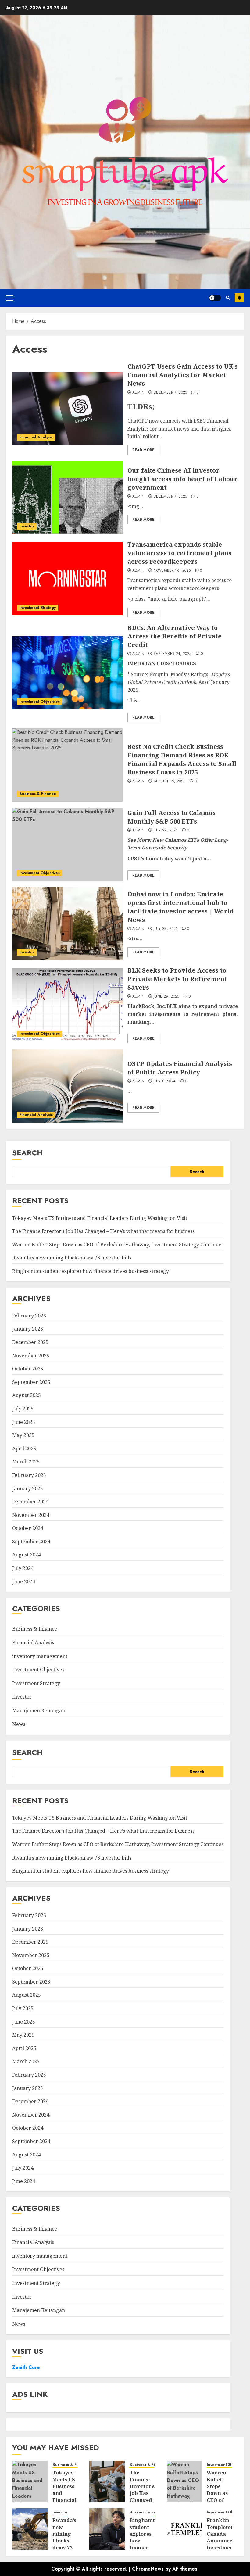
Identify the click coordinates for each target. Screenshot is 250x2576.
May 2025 (23, 1435)
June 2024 (24, 1581)
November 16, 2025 (172, 571)
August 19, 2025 (169, 781)
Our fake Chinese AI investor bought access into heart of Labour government (182, 479)
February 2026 (29, 1316)
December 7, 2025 (170, 393)
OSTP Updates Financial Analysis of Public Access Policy (180, 1068)
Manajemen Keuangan (39, 1710)
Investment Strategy (37, 608)
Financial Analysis (36, 437)
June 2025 (24, 1422)
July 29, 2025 (166, 831)
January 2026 (28, 1329)
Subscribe (239, 298)
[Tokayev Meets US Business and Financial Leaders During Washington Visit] (30, 2481)
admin (138, 393)
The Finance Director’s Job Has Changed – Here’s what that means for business (103, 1231)
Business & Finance (38, 794)
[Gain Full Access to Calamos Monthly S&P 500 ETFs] (68, 844)
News (19, 1724)
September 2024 (31, 1542)
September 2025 (31, 1382)
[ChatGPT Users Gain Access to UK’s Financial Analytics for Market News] (68, 409)
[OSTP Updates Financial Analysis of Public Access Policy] (68, 1086)
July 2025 (23, 1409)
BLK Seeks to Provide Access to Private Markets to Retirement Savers (177, 979)
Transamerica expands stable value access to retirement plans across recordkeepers (179, 553)
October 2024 (28, 1528)
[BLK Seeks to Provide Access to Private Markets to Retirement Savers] (68, 1005)
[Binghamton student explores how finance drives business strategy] (107, 2529)
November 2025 (31, 1356)
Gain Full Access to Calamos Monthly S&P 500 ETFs (171, 817)
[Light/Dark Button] (215, 298)
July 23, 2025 (166, 929)
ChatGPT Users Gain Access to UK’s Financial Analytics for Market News (182, 375)
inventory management (40, 1656)
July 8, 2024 (165, 1081)
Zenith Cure (26, 2367)
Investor (27, 526)
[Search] (228, 298)
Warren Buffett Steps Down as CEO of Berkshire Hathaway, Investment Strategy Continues (118, 1245)
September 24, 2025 (172, 654)
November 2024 (31, 1515)
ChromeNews (148, 2569)
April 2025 (24, 1449)
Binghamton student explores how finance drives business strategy (91, 1271)
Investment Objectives (39, 702)
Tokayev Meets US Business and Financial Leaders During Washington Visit (100, 1218)
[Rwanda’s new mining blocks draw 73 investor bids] (30, 2529)
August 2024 (27, 1555)
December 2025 (30, 1342)
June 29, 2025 (166, 997)
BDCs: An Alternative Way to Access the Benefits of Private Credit (175, 636)
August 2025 (27, 1395)
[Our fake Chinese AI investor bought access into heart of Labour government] (68, 498)
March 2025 (26, 1462)
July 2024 (23, 1568)
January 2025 (28, 1488)
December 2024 (30, 1502)
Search (27, 1153)
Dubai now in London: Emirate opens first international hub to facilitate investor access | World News (181, 907)
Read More (143, 450)
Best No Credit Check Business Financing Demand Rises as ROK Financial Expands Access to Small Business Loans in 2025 (182, 759)
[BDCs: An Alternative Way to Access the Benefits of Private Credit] (68, 673)
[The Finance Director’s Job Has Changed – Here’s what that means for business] (107, 2481)
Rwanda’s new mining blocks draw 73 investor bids (72, 1258)
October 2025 (28, 1369)
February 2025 (29, 1475)
